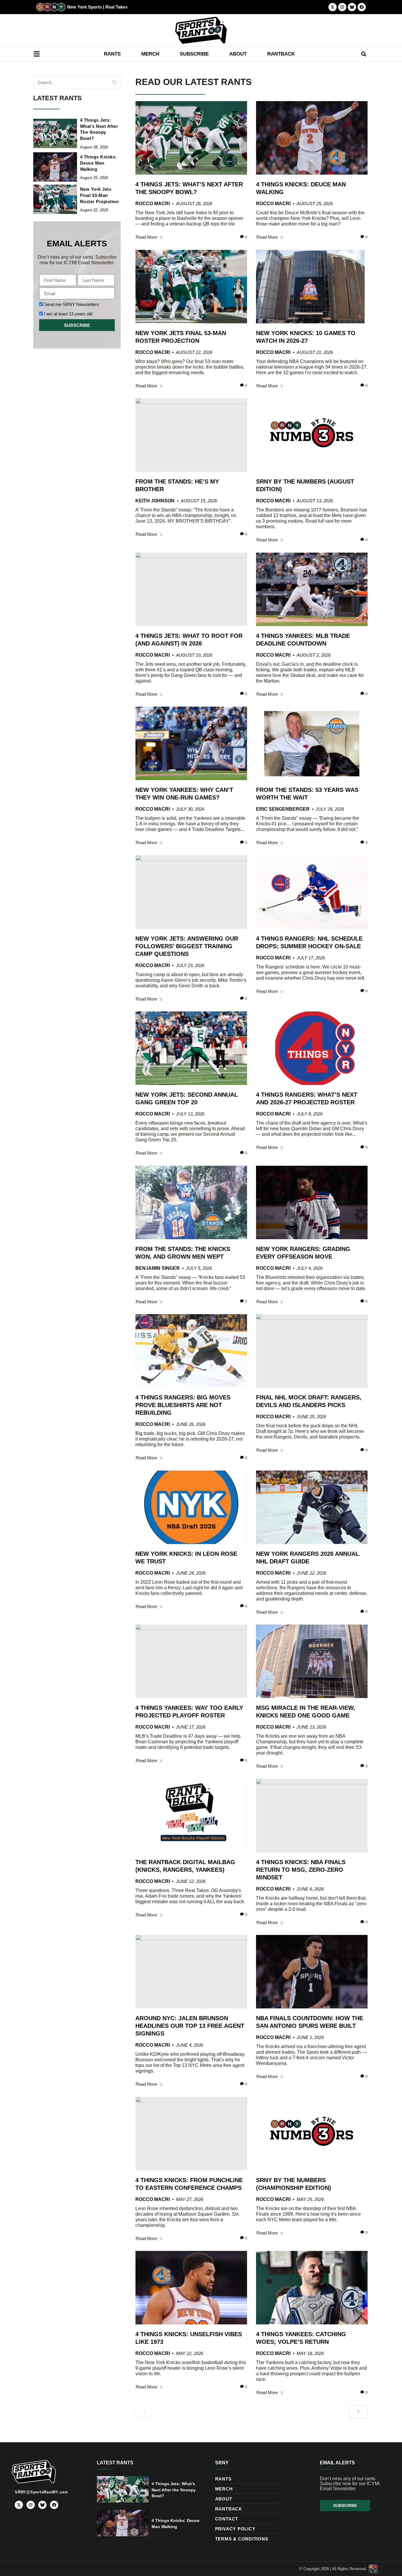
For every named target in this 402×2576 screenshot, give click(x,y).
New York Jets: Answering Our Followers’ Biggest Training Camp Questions (187, 946)
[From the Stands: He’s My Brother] (191, 435)
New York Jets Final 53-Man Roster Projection (99, 195)
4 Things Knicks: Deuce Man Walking (98, 163)
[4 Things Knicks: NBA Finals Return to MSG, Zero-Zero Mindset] (312, 1816)
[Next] (358, 2411)
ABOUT (238, 54)
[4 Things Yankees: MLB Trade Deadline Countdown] (312, 589)
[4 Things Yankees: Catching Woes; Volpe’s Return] (312, 2288)
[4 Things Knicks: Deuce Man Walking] (55, 167)
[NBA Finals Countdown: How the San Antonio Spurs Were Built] (312, 1972)
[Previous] (145, 2411)
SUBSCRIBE (194, 54)
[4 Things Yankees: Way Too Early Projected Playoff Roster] (191, 1661)
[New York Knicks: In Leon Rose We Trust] (191, 1507)
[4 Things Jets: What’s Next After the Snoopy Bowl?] (55, 133)
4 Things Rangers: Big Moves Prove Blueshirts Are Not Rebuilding (183, 1405)
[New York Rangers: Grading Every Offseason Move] (312, 1202)
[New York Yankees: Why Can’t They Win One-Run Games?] (191, 743)
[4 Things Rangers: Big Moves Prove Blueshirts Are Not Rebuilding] (191, 1351)
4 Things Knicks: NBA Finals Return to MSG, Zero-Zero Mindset (301, 1870)
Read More (146, 237)
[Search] (114, 82)
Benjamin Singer (158, 1268)
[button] (364, 54)
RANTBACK (281, 54)
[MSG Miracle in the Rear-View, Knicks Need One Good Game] (312, 1661)
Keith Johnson (155, 501)
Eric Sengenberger (283, 809)
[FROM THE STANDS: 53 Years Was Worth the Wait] (312, 743)
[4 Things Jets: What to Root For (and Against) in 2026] (191, 589)
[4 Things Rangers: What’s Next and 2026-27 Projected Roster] (312, 1048)
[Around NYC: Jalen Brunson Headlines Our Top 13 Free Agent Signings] (191, 1972)
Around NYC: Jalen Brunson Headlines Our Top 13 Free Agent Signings (190, 2026)
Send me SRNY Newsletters (72, 304)
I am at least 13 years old (68, 314)
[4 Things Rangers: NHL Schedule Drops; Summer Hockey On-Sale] (312, 892)
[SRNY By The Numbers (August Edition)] (312, 435)
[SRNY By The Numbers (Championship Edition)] (312, 2134)
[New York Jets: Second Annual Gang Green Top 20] (191, 1048)
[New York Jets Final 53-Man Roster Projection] (55, 199)
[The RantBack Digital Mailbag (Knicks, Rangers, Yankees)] (191, 1816)
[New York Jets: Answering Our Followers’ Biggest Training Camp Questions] (191, 892)
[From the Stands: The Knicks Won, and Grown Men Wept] (191, 1202)
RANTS (112, 54)
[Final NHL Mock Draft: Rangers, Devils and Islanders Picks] (312, 1351)
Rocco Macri (153, 204)
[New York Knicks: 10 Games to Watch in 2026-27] (312, 287)
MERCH (150, 54)
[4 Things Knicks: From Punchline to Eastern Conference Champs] (191, 2134)
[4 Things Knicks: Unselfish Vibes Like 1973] (191, 2288)
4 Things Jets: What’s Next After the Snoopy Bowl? (174, 2490)
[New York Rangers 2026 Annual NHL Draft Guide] (312, 1507)
